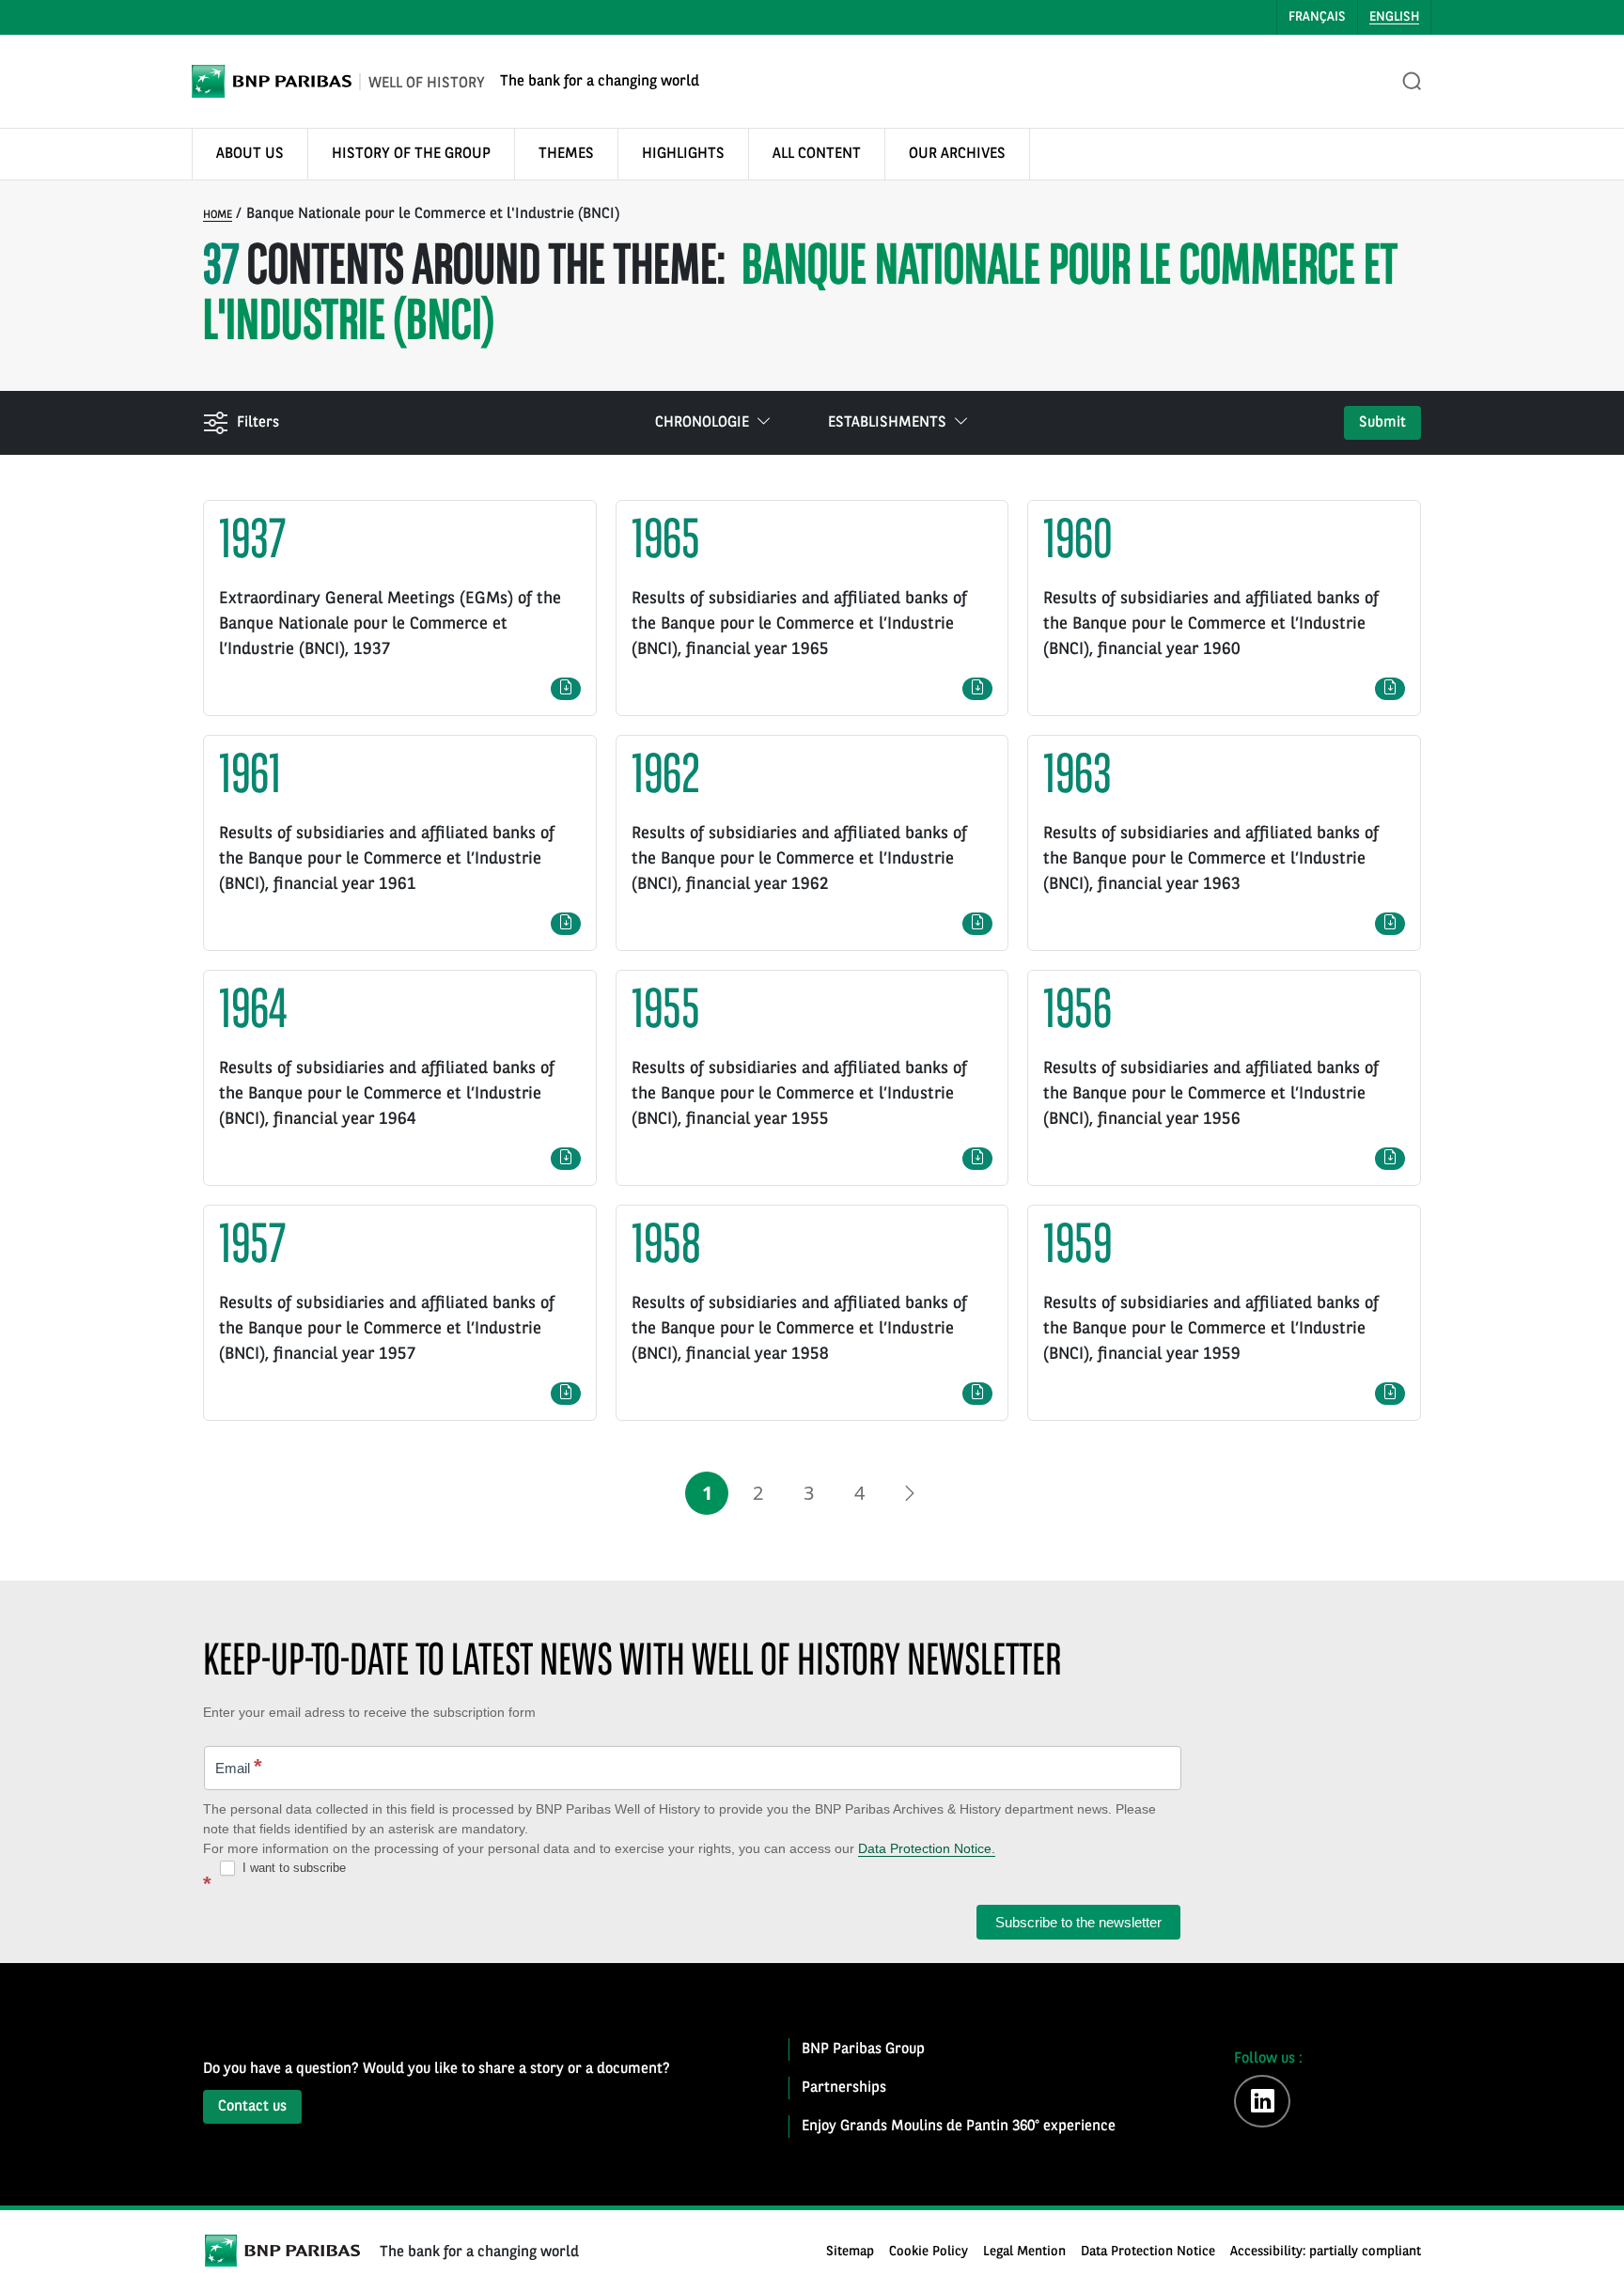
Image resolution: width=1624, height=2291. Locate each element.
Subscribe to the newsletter (1078, 1922)
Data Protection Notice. (927, 1848)
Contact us (252, 2107)
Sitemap (850, 2252)
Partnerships (844, 2088)
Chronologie (702, 423)
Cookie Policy (929, 2252)
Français (1317, 17)
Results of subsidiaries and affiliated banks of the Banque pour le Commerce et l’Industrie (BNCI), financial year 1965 (799, 624)
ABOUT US (250, 154)
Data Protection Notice (1148, 2252)
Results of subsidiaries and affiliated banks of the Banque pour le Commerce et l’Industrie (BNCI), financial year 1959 (1211, 1329)
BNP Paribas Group (863, 2049)
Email (239, 1766)
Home (218, 215)
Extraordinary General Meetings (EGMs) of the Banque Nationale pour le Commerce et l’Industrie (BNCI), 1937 (390, 624)
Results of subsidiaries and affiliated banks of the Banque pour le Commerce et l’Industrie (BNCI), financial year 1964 (387, 1094)
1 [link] (707, 1493)
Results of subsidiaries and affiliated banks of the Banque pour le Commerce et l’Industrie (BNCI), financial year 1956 (1211, 1094)
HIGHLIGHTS (683, 154)
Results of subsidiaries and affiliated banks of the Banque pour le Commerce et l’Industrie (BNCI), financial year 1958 (799, 1329)
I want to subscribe (292, 1868)
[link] (910, 1493)
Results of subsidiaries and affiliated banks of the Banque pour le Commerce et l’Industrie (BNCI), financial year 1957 (387, 1329)
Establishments (887, 423)
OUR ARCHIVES (957, 154)
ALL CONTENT (817, 154)
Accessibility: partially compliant (1326, 2252)
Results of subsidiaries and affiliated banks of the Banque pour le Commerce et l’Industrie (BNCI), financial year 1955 (799, 1094)
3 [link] (809, 1493)
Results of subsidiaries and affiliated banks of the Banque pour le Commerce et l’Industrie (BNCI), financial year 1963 (1211, 859)
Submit (1382, 423)
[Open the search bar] (1413, 82)
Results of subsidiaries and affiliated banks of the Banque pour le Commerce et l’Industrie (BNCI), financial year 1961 (387, 859)
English (1394, 17)
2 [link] (758, 1493)
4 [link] (859, 1493)
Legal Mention (1024, 2252)
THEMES (566, 154)
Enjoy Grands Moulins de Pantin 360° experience (959, 2127)
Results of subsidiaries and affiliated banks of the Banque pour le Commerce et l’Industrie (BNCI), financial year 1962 (799, 859)
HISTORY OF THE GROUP (411, 154)
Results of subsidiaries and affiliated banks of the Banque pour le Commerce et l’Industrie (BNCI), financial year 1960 (1211, 624)
